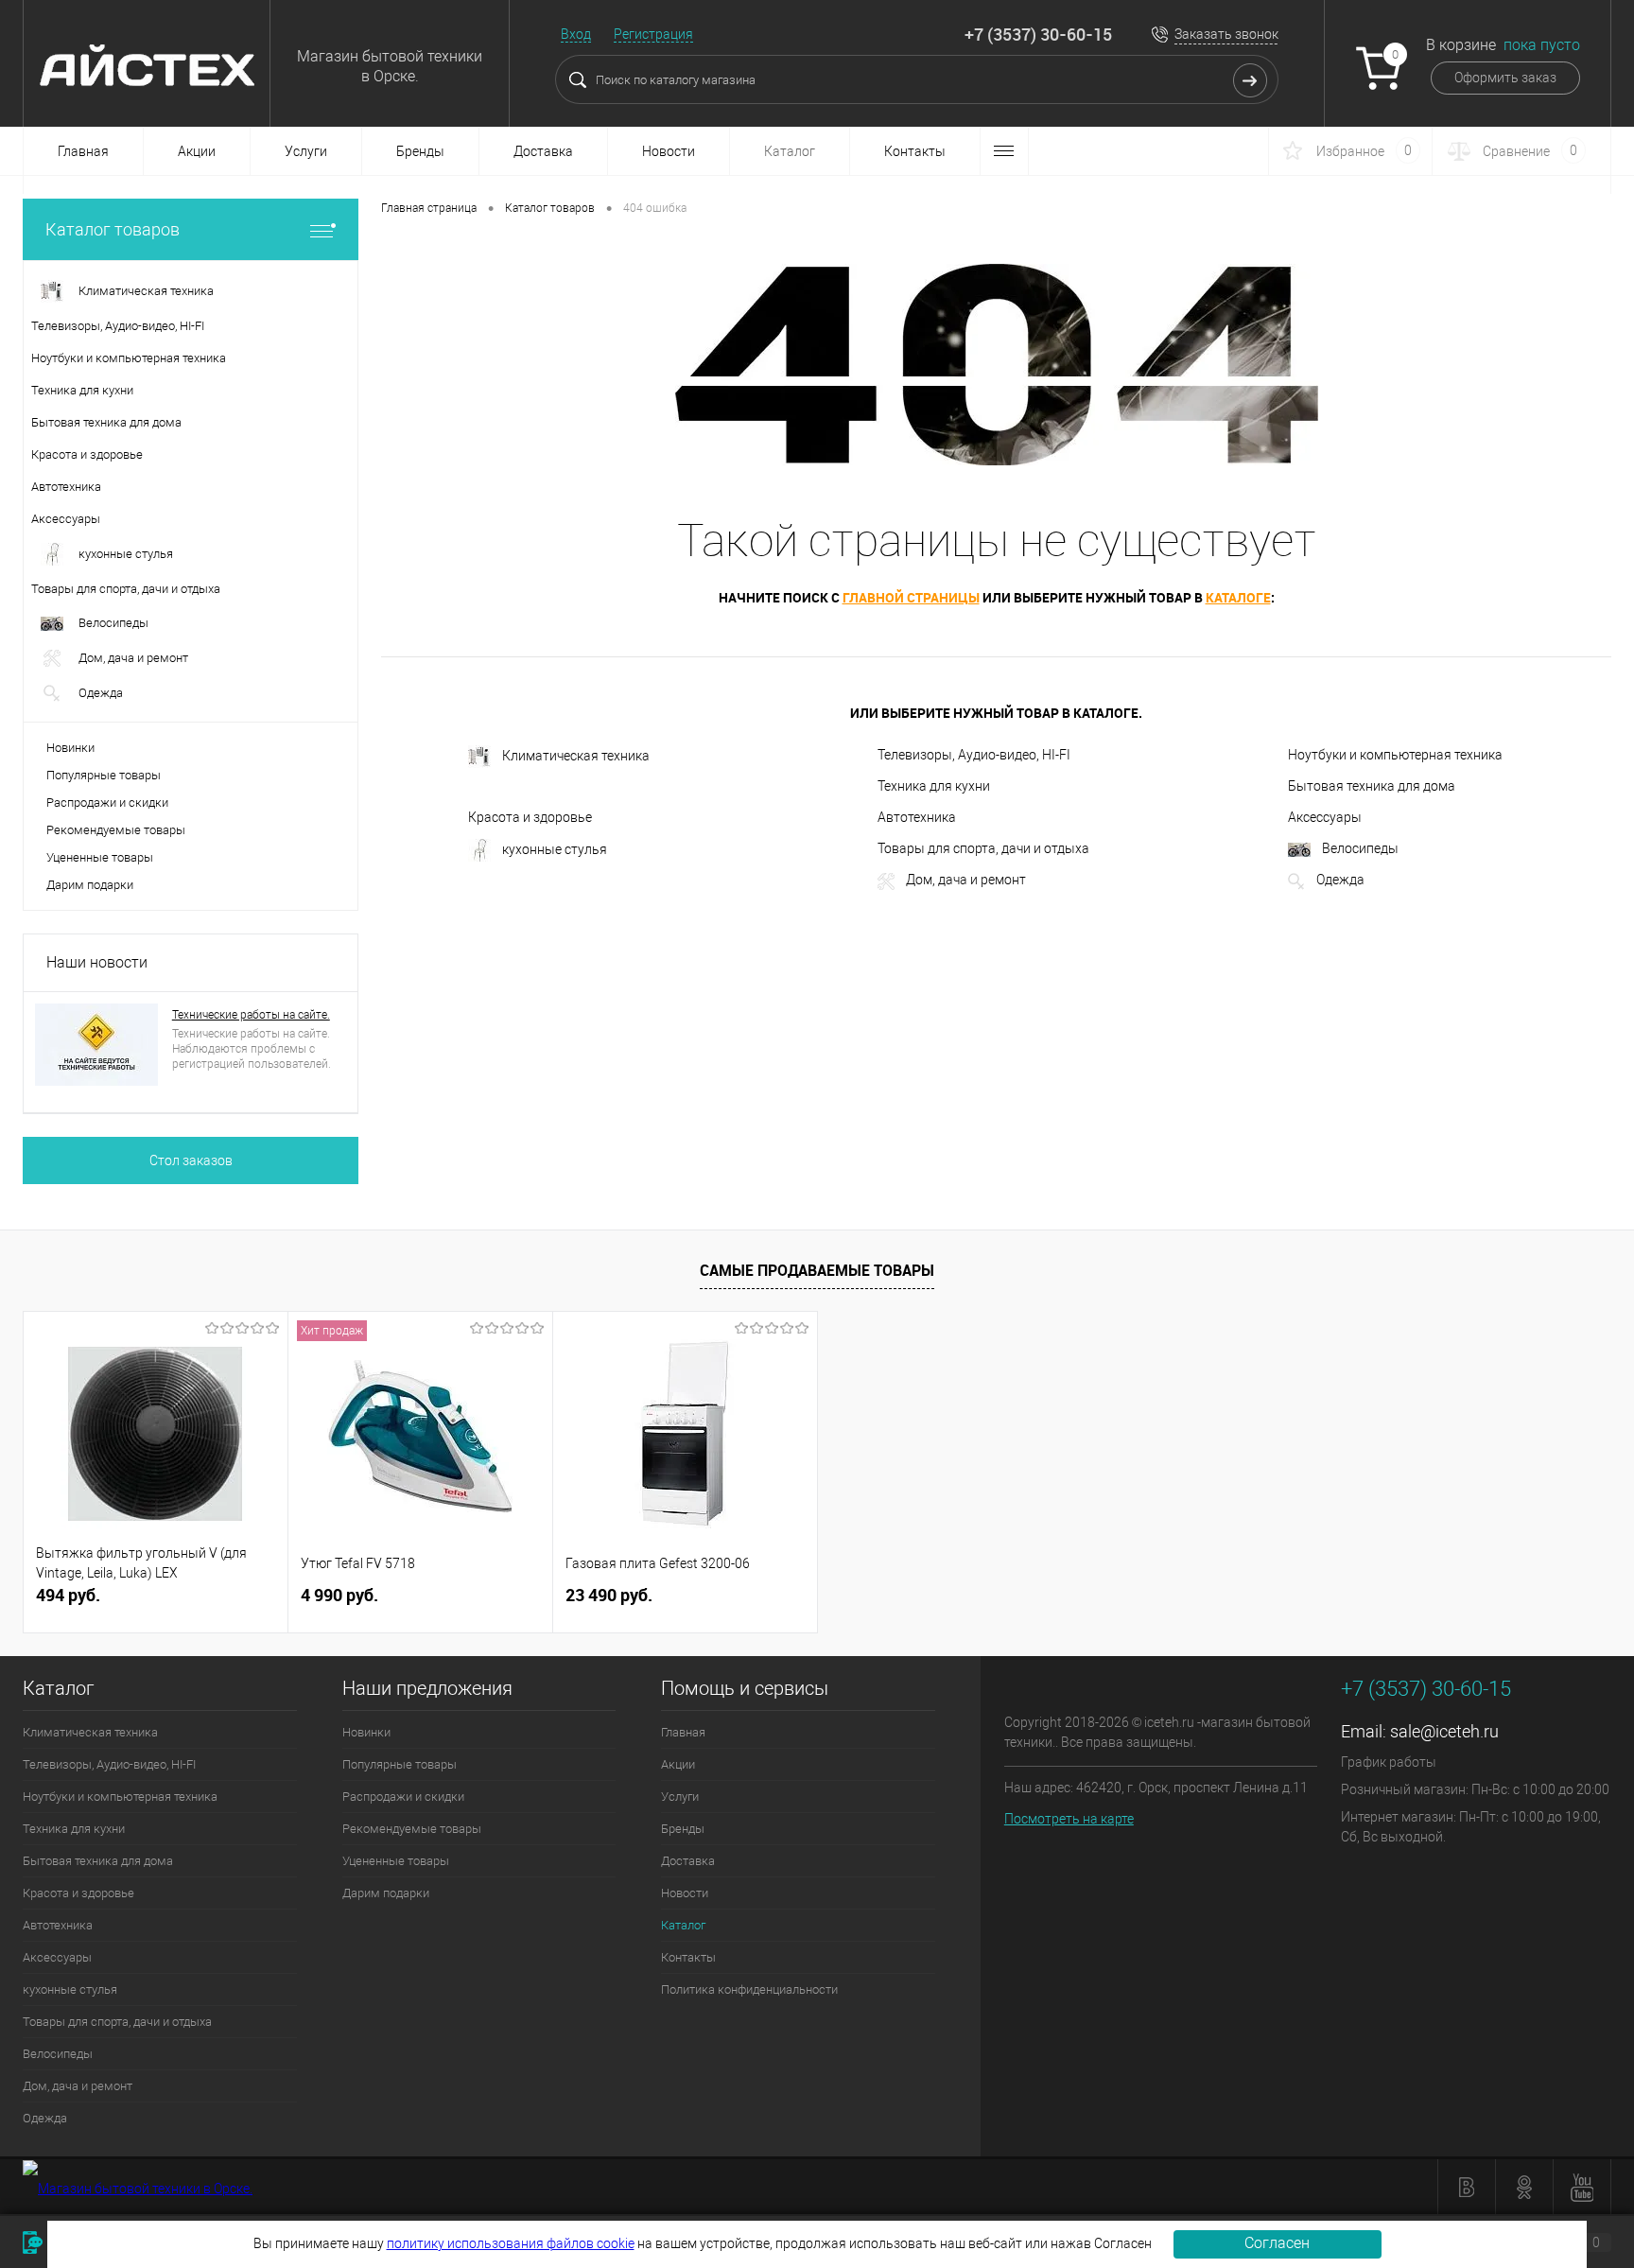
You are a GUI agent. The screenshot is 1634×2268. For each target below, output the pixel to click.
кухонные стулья (555, 849)
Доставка (543, 151)
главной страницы (911, 597)
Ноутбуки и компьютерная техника (1395, 755)
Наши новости (97, 962)
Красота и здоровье (530, 817)
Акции (197, 151)
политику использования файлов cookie (511, 2243)
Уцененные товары (100, 857)
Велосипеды (1360, 848)
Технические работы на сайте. (251, 1015)
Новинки (70, 748)
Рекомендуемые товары (116, 830)
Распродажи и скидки (107, 803)
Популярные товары (104, 775)
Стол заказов (191, 1160)
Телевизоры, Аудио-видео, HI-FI (974, 755)
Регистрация (653, 34)
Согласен (1277, 2243)
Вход (576, 34)
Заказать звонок (1226, 34)
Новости (669, 151)
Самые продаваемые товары (817, 1270)
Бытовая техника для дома (1372, 786)
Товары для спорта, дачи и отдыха (983, 848)
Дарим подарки (90, 885)
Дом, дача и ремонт (966, 880)
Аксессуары (1325, 817)
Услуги (306, 151)
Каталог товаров (113, 229)
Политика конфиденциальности (749, 1989)
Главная (83, 151)
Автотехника (917, 817)
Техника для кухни (934, 786)
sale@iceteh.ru (1444, 1731)
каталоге (1238, 597)
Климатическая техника (576, 756)
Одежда (1340, 880)
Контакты (915, 151)
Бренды (420, 151)
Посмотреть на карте (1069, 1819)
